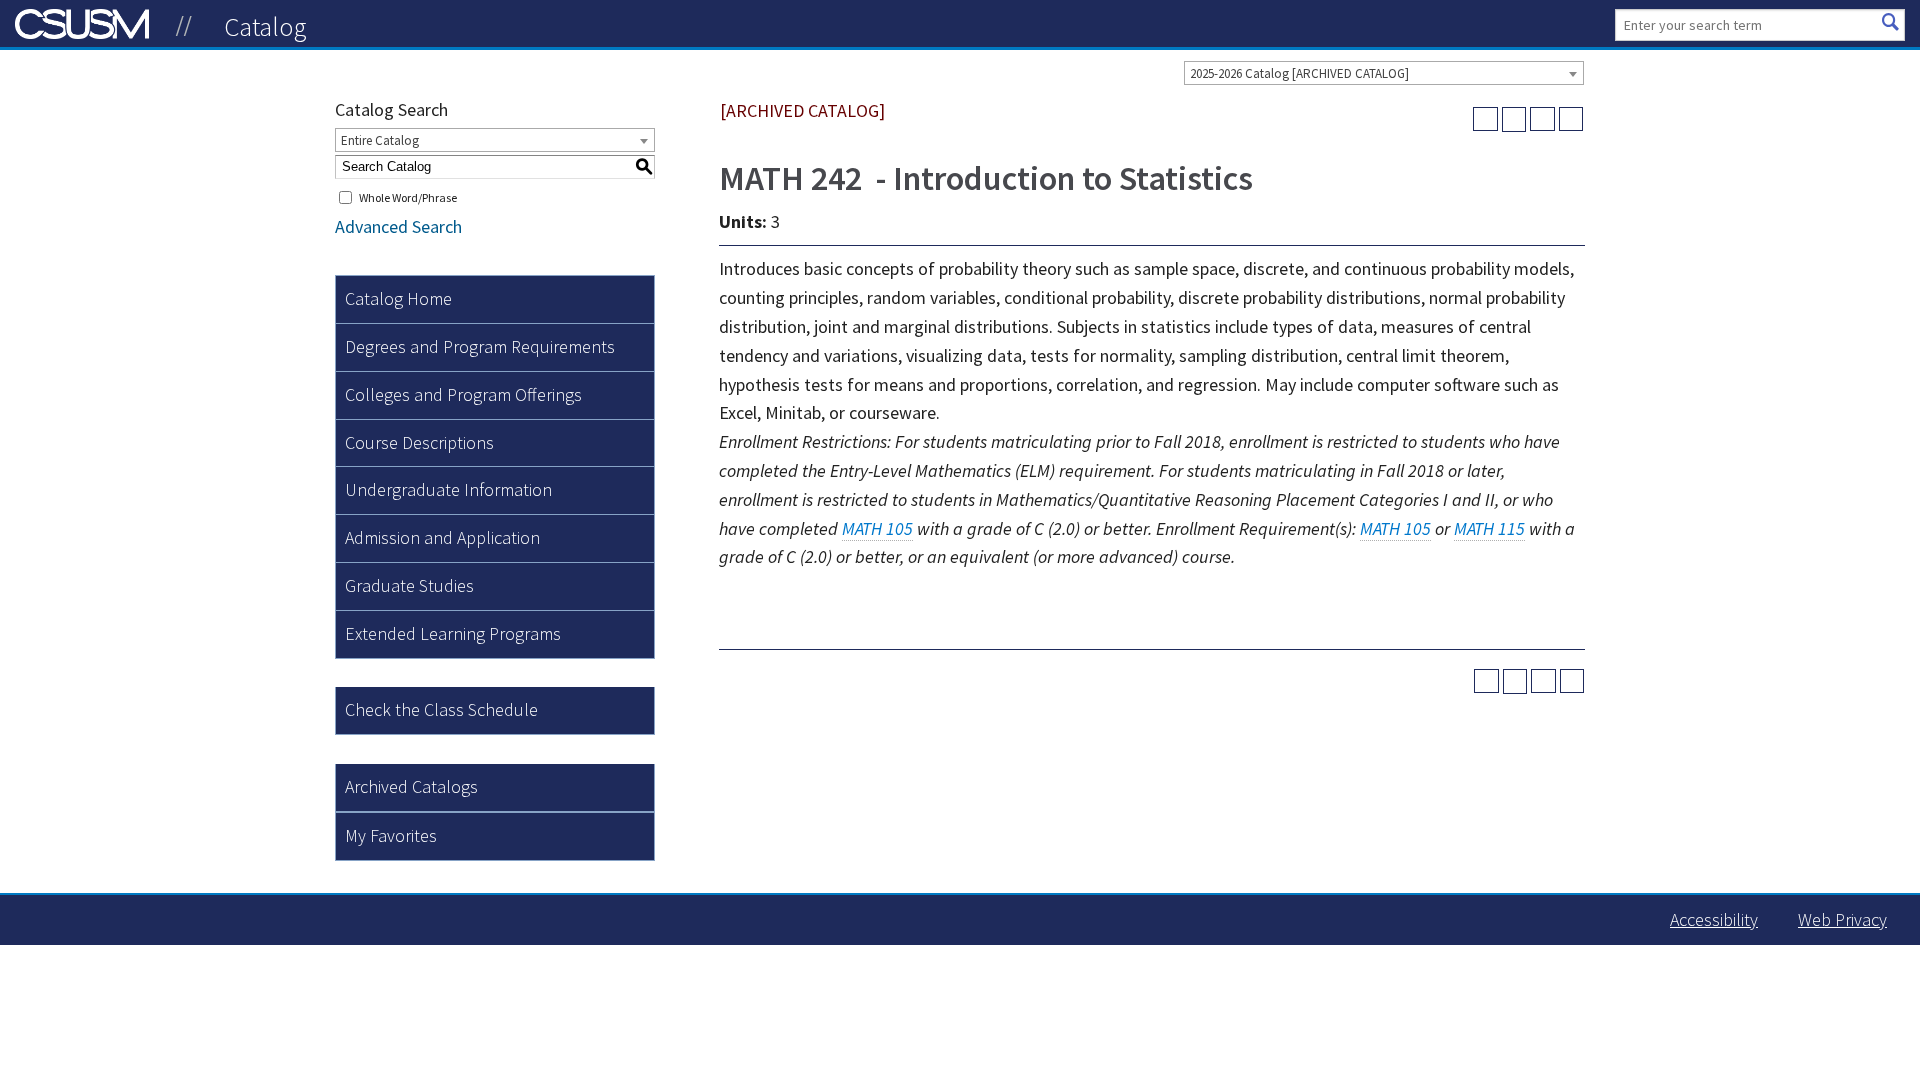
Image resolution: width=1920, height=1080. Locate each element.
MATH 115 (1489, 528)
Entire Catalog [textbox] (380, 140)
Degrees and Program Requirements (480, 346)
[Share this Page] (1514, 119)
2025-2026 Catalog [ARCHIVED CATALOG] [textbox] (1299, 73)
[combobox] (1384, 73)
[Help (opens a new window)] (1571, 119)
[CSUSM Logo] (184, 26)
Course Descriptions (419, 442)
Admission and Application (442, 537)
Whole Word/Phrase (408, 197)
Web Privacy (1842, 919)
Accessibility (1714, 919)
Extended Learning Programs (453, 633)
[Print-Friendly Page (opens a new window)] (1542, 119)
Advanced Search (398, 226)
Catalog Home (398, 298)
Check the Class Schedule (441, 709)
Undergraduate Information (448, 489)
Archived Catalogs (411, 786)
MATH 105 (877, 528)
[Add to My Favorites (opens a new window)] (1485, 119)
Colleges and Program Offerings (463, 394)
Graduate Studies (409, 585)
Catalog (265, 26)
